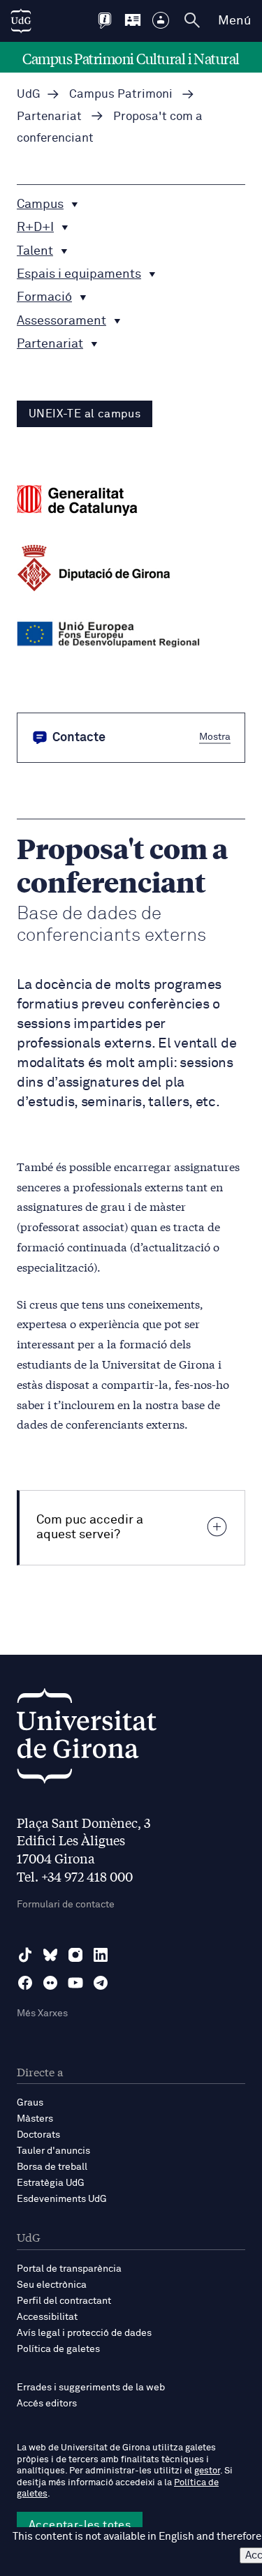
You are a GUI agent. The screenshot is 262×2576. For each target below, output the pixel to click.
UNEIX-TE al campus (85, 414)
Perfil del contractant (64, 2301)
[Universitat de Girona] (87, 1740)
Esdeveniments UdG (62, 2199)
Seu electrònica (52, 2285)
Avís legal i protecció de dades (84, 2333)
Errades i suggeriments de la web (91, 2388)
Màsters (35, 2119)
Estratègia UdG (51, 2183)
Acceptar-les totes (80, 2525)
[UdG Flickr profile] (50, 1983)
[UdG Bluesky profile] (50, 1955)
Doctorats (38, 2135)
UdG (29, 95)
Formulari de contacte (66, 1905)
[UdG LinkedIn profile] (101, 1955)
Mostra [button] (215, 736)
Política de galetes (58, 2349)
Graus (30, 2103)
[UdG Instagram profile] (75, 1955)
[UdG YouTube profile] (75, 1983)
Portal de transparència (69, 2269)
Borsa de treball (52, 2167)
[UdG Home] (21, 21)
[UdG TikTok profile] (25, 1955)
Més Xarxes (42, 2013)
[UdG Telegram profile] (101, 1983)
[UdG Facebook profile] (25, 1983)
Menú (234, 21)
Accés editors (47, 2404)
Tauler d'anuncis (53, 2151)
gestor (207, 2471)
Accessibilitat (47, 2317)
